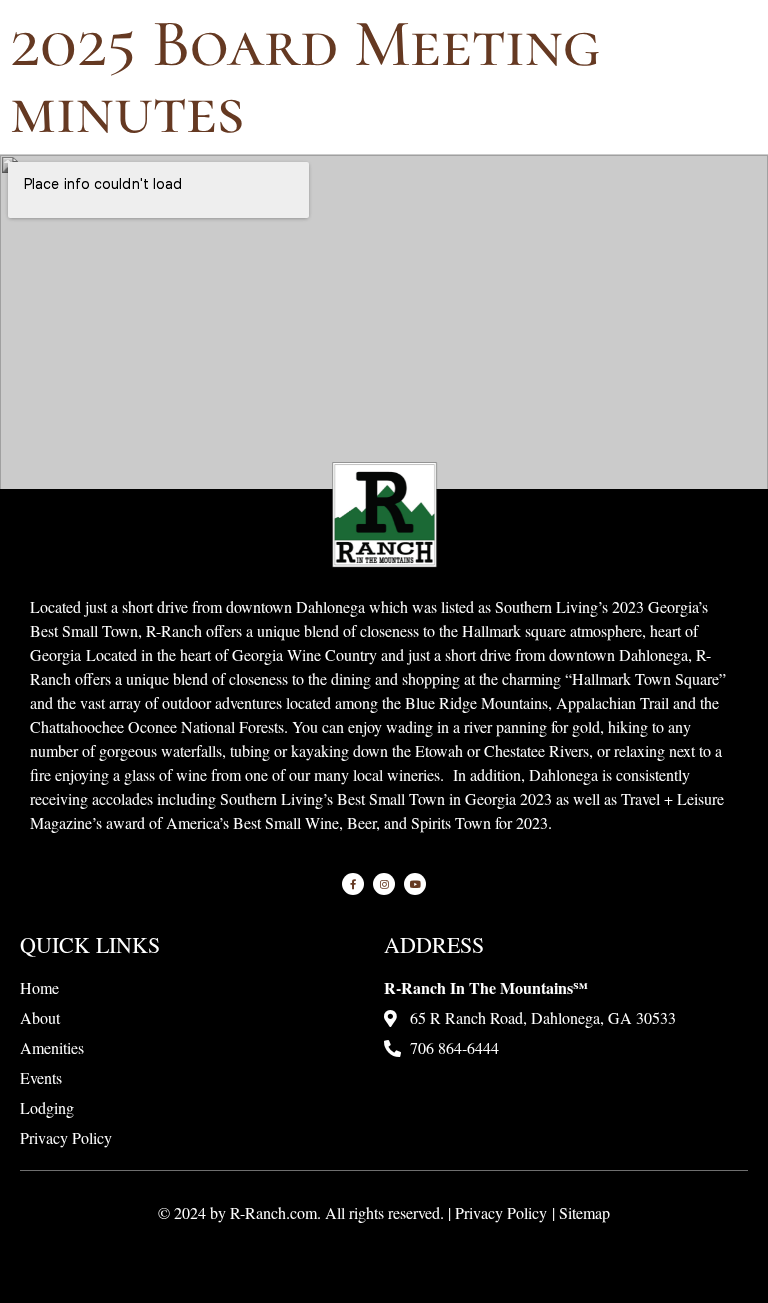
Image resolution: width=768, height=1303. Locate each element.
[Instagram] (384, 884)
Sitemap (584, 1212)
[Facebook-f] (353, 884)
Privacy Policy (501, 1212)
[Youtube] (415, 884)
